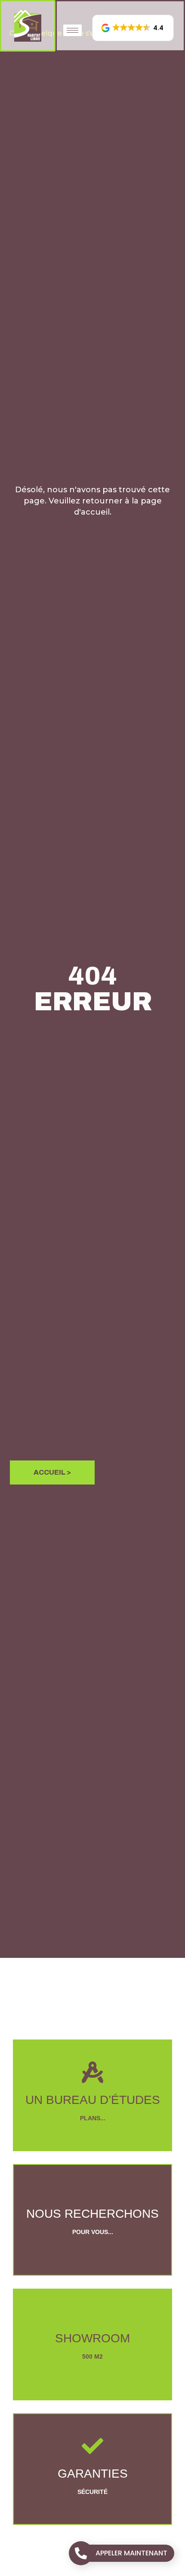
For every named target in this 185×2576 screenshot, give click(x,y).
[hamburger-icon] (72, 30)
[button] (133, 28)
